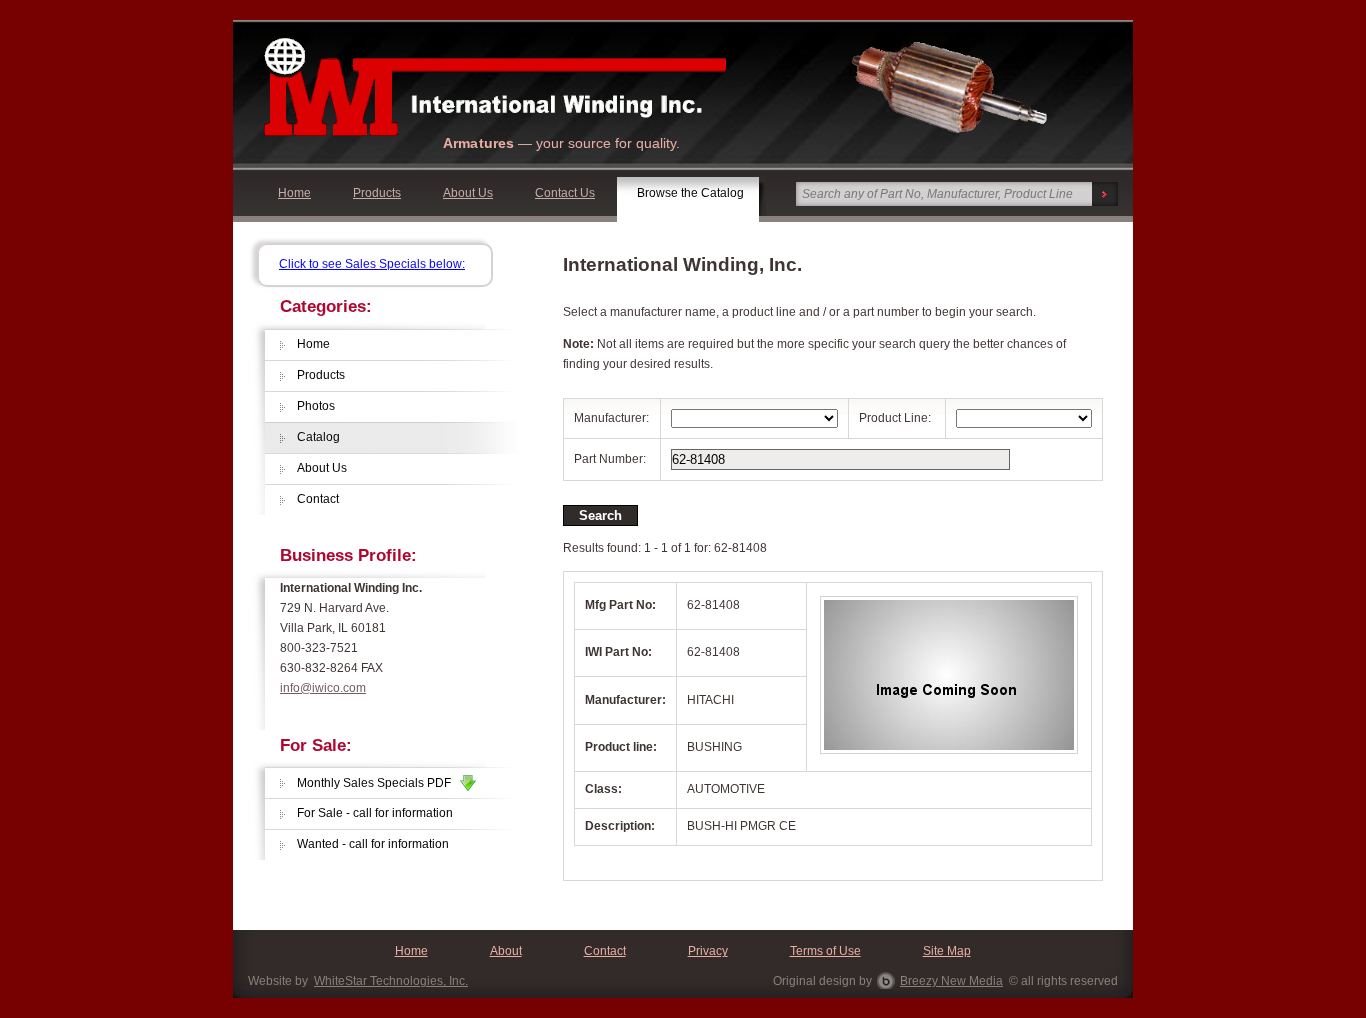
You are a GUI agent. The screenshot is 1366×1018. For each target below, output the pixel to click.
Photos (316, 406)
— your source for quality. (561, 143)
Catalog (318, 437)
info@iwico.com (323, 688)
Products (377, 193)
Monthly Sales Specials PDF (378, 783)
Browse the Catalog (690, 193)
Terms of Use (825, 951)
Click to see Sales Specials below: (372, 264)
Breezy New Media (951, 981)
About (506, 951)
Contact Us (565, 193)
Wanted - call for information (373, 844)
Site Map (947, 951)
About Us (468, 193)
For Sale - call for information (375, 813)
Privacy (708, 951)
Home (294, 193)
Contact (318, 499)
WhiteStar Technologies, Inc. (391, 981)
